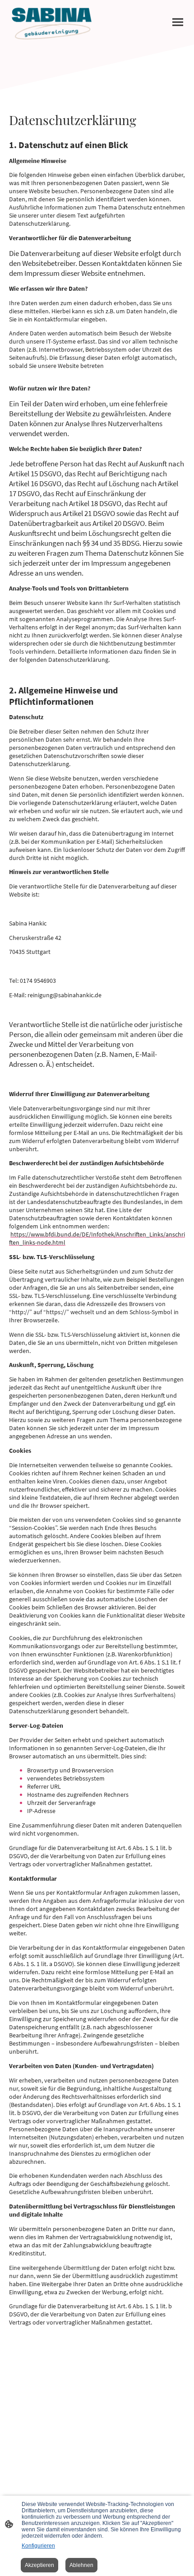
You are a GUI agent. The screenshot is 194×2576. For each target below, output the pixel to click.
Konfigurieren (38, 2546)
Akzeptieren (39, 2565)
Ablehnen (81, 2565)
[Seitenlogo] (52, 22)
